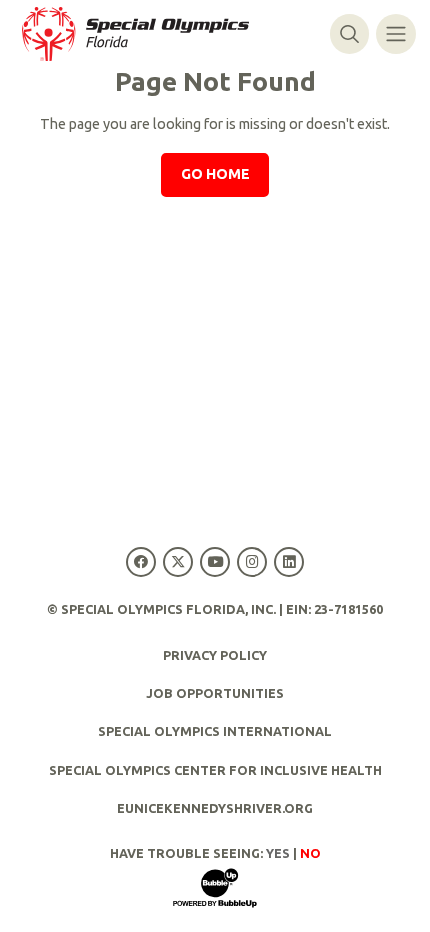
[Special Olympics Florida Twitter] (177, 561)
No (310, 853)
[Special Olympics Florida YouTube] (214, 561)
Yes (278, 853)
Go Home (215, 174)
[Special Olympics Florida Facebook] (140, 561)
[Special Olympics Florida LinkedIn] (289, 561)
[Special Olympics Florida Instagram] (252, 561)
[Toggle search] (349, 33)
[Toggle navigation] (395, 33)
